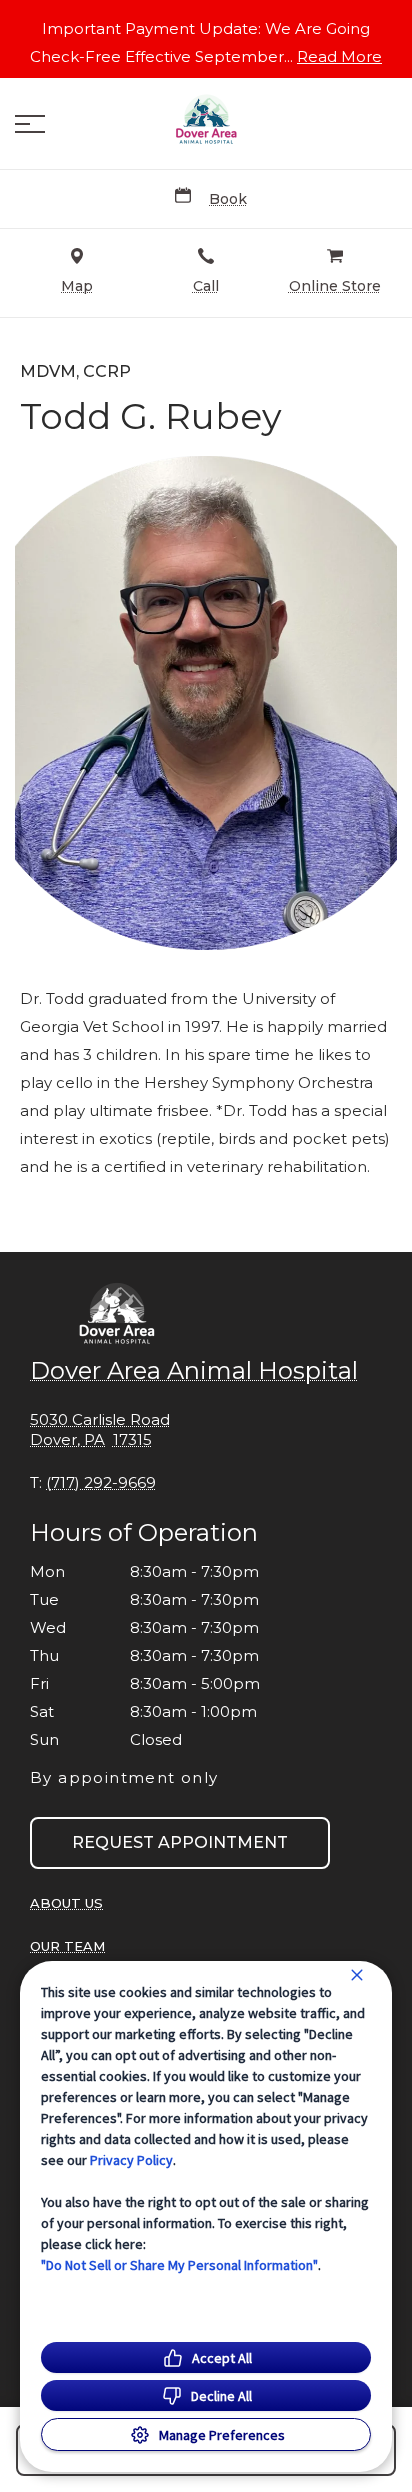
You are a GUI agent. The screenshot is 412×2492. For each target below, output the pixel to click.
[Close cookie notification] (357, 1975)
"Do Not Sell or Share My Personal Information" (179, 2265)
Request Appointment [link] (180, 1842)
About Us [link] (66, 1903)
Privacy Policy (131, 2160)
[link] (206, 119)
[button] (30, 124)
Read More (339, 57)
